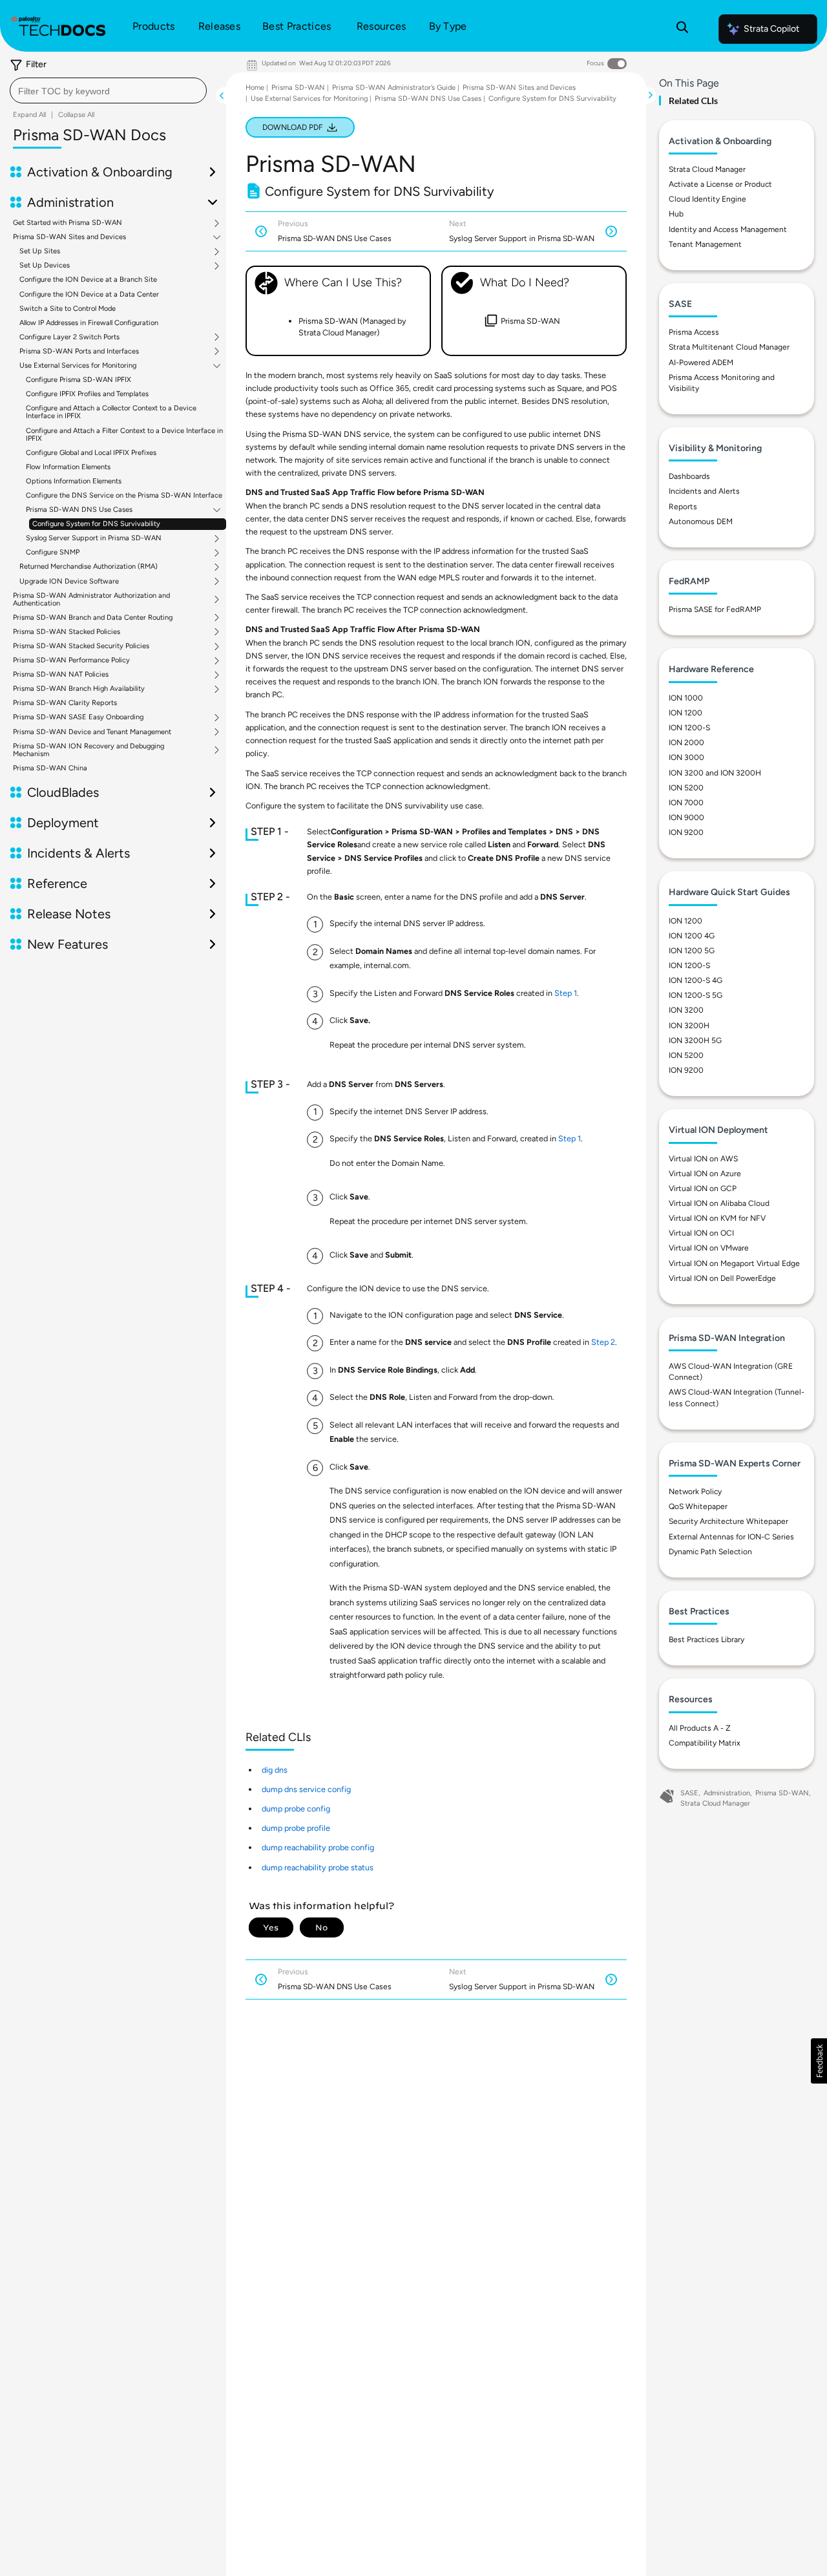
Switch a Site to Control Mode (68, 309)
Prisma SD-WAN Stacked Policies (67, 632)
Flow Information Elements (68, 467)
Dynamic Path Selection (710, 1552)
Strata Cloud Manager (707, 169)
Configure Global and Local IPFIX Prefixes (91, 453)
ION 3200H (689, 1026)
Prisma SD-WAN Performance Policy (71, 660)
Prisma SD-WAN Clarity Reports (65, 703)
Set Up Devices (45, 266)
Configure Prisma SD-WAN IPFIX (79, 380)
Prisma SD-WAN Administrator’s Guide (394, 88)
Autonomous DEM (701, 522)
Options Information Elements (74, 481)
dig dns (275, 1770)
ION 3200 (686, 1010)
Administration (727, 1793)
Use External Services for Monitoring (78, 366)
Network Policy (695, 1492)
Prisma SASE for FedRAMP (715, 609)
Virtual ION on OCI (701, 1233)
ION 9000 (686, 818)
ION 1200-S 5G (696, 995)
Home (255, 88)
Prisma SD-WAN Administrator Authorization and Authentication (91, 600)
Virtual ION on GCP (703, 1188)
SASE (689, 1793)
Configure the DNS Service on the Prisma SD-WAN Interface (124, 495)
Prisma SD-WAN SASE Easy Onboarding (78, 717)
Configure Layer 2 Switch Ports (69, 337)
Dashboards (689, 476)
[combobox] (108, 90)
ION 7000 (686, 803)
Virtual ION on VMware (709, 1248)
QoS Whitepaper (698, 1506)
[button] (819, 2061)
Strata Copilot (771, 29)
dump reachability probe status (318, 1867)
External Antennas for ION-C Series (731, 1537)
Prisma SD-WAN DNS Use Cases (79, 510)
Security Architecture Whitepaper (728, 1521)
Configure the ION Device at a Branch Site (88, 280)
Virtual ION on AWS (703, 1159)
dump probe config (296, 1809)
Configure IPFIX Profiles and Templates (87, 394)
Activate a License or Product (720, 184)
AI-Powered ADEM (701, 363)
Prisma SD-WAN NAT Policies (61, 675)
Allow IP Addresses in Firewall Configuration (89, 323)
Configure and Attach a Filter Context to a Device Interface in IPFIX (124, 435)
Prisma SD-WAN (298, 88)
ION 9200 (686, 832)
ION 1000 (686, 698)
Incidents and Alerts (704, 491)
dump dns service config (306, 1789)
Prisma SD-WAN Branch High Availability (79, 689)
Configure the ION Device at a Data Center (89, 294)
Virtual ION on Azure (705, 1174)
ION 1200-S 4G (696, 980)
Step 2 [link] (603, 1342)
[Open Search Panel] (682, 29)
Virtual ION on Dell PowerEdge (722, 1278)
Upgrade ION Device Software (69, 582)
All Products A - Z (700, 1728)
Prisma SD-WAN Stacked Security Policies (81, 646)
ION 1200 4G (692, 936)
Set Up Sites (40, 251)
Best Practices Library (707, 1640)
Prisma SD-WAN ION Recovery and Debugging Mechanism (89, 750)
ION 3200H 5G (695, 1040)
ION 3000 (686, 757)
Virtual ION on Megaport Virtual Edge (734, 1263)
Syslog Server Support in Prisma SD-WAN (94, 538)
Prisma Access (694, 332)
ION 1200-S (689, 728)
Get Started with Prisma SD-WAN (68, 223)
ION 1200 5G (692, 951)
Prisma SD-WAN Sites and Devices (69, 237)
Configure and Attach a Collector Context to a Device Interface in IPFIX (111, 412)
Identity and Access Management (728, 229)
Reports (683, 507)
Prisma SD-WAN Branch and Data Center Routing (93, 618)
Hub (676, 214)
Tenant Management (705, 244)
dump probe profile (296, 1828)
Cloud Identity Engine (707, 199)
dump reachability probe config (318, 1847)
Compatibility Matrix (705, 1743)
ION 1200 (686, 713)
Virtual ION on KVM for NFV (717, 1218)
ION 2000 (686, 743)
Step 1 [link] (566, 993)
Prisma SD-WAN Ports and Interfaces (79, 352)
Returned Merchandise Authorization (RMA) (89, 567)
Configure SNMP (53, 553)
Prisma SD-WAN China (50, 768)
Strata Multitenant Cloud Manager (729, 347)
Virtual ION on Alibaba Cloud (719, 1203)
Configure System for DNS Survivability (96, 524)
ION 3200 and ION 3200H (715, 773)
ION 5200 (686, 788)
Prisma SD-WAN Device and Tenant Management (92, 732)
